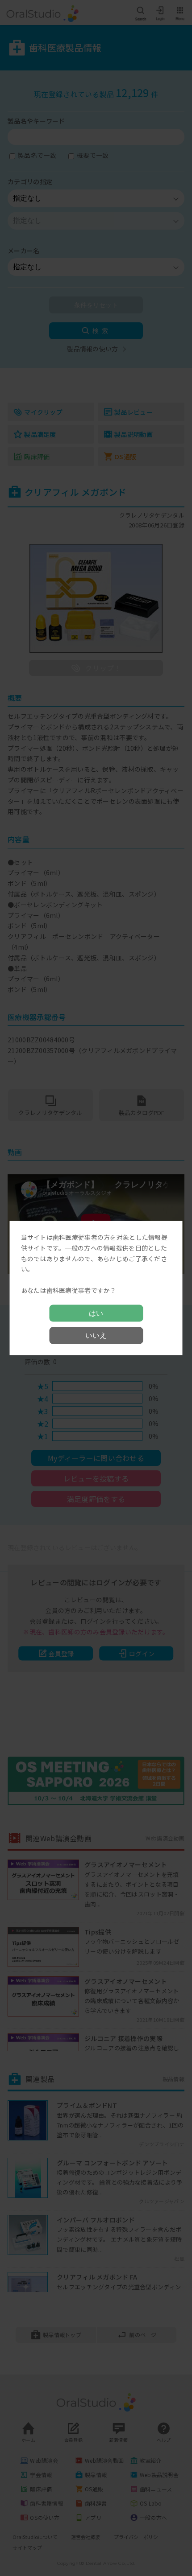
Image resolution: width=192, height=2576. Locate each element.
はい (96, 1313)
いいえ (96, 1335)
